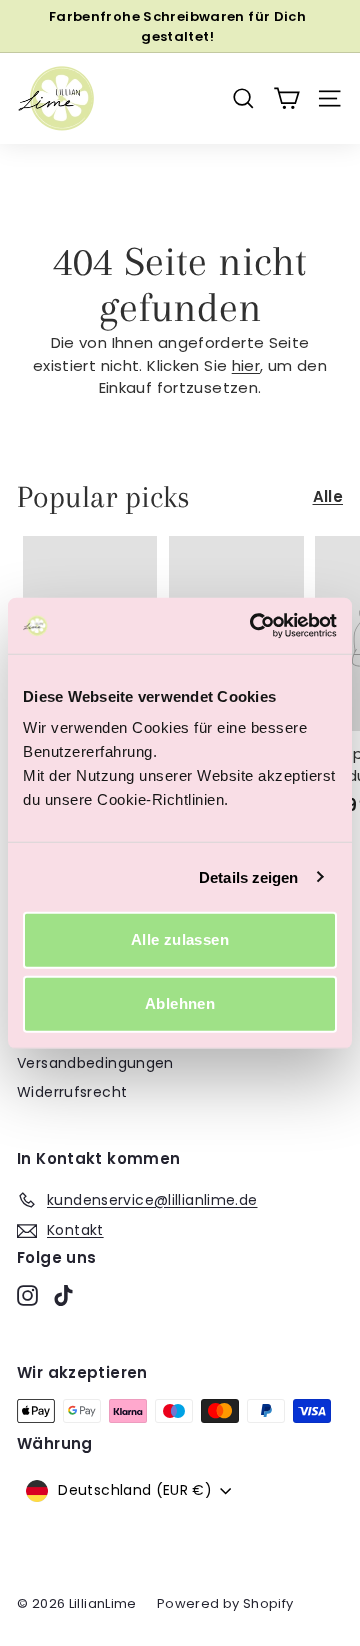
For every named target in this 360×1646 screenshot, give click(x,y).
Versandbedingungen (95, 1063)
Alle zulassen (180, 939)
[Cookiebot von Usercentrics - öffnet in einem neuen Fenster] (254, 626)
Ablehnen (180, 1003)
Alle (328, 496)
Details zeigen (248, 876)
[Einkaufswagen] (286, 98)
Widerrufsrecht (72, 1092)
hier (246, 365)
